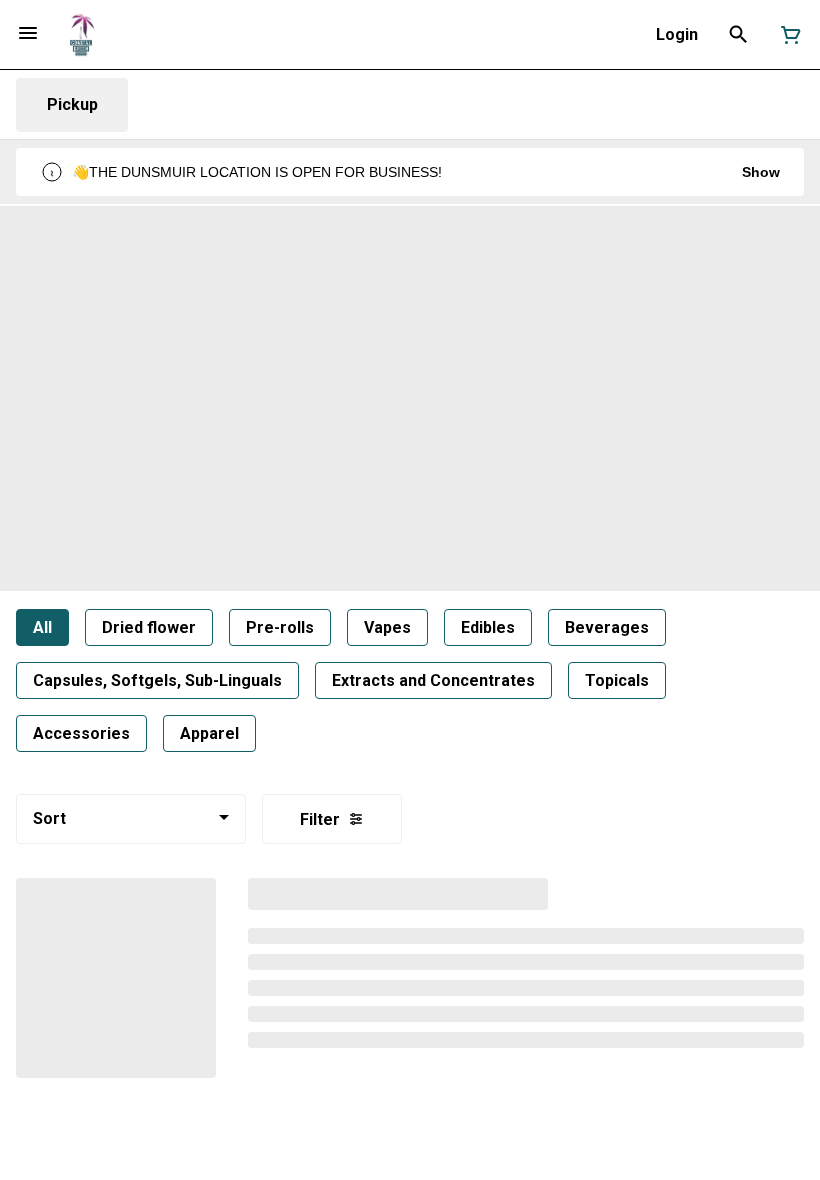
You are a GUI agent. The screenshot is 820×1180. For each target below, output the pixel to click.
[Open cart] (787, 35)
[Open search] (738, 35)
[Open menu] (28, 33)
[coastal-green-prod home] (81, 35)
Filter (320, 819)
